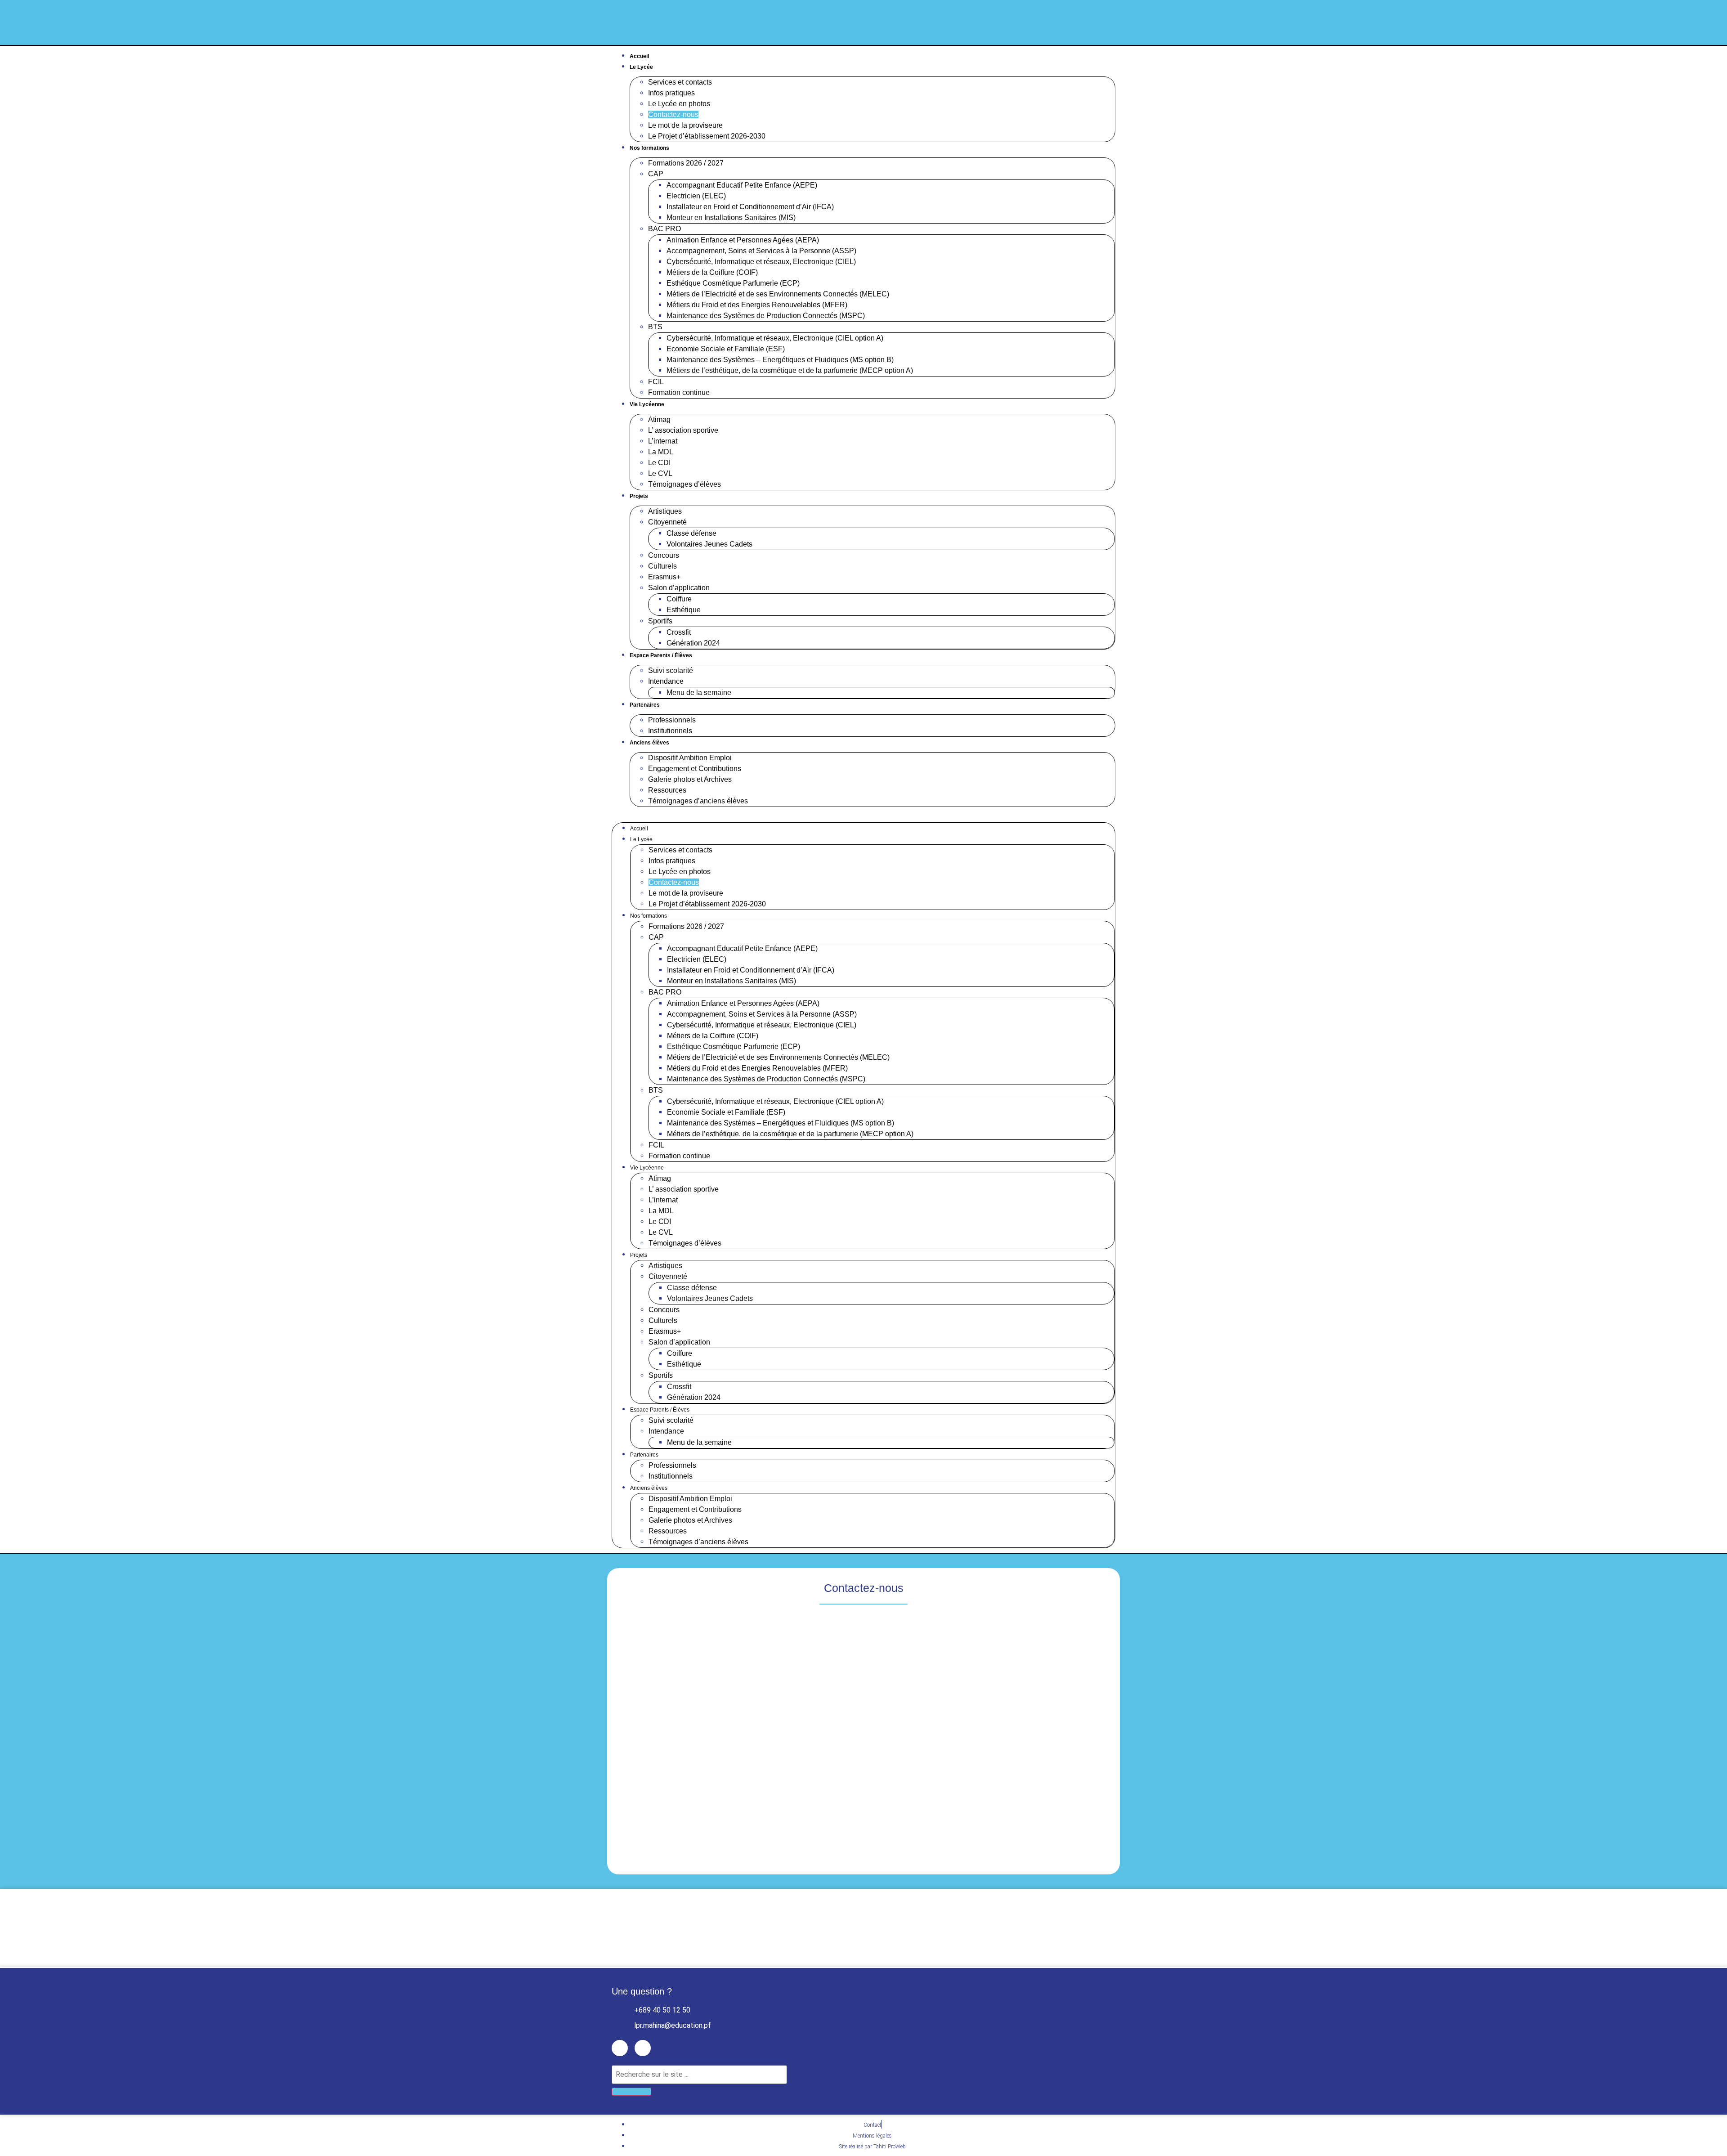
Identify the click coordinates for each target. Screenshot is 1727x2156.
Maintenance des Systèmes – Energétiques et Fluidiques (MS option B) (780, 360)
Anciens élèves (649, 743)
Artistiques (665, 511)
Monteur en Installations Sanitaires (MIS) (731, 217)
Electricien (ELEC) (696, 196)
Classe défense (691, 533)
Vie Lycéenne (647, 404)
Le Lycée (641, 67)
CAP (656, 174)
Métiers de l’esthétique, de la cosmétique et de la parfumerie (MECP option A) (790, 370)
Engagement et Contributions (695, 769)
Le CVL (660, 473)
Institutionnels (670, 731)
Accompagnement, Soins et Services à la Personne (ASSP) (761, 251)
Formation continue (679, 392)
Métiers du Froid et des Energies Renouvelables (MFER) (757, 305)
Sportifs (660, 621)
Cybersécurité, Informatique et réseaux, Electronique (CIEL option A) (775, 338)
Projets (639, 496)
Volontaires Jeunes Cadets (709, 544)
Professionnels (672, 720)
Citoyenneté (667, 522)
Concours (664, 555)
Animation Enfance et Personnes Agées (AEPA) (743, 240)
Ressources (667, 790)
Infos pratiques (671, 93)
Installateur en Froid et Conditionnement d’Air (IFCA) (750, 207)
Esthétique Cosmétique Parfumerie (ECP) (733, 283)
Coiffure (679, 599)
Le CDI (659, 463)
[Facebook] (1089, 23)
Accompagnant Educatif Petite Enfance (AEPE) (742, 185)
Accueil (639, 56)
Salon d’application (679, 588)
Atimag (659, 419)
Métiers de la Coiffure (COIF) (712, 272)
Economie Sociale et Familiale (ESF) (726, 349)
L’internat (663, 441)
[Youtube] (1110, 23)
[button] (863, 812)
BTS (655, 327)
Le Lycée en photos (679, 104)
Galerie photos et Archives (690, 779)
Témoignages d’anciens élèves (698, 801)
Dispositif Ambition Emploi (690, 758)
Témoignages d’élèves (685, 484)
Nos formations (649, 148)
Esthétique (684, 610)
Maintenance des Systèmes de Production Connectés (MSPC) (766, 316)
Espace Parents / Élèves (661, 655)
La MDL (661, 452)
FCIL (656, 382)
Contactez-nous (673, 114)
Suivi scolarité (671, 670)
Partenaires (645, 705)
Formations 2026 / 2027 (686, 163)
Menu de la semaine (699, 693)
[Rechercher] (631, 2092)
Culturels (662, 566)
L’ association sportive (683, 430)
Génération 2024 (693, 643)
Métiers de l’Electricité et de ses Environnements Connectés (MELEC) (778, 294)
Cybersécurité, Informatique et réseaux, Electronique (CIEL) (761, 262)
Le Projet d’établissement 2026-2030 (707, 136)
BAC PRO (664, 229)
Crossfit (679, 632)
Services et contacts (680, 82)
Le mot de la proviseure (685, 125)
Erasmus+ (664, 577)
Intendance (666, 681)
